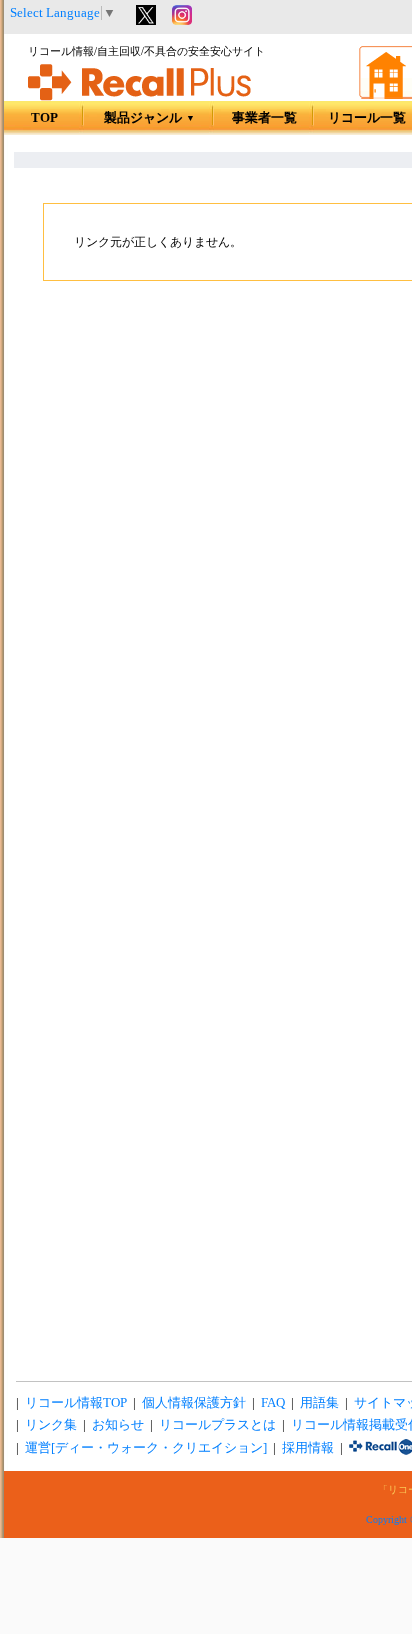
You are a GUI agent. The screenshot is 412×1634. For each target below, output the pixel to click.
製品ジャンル (149, 118)
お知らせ (118, 1425)
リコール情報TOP (76, 1403)
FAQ (273, 1403)
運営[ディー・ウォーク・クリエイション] (146, 1448)
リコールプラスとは (217, 1425)
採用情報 (308, 1448)
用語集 (319, 1403)
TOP (44, 118)
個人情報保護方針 (194, 1403)
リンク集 (51, 1425)
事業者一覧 (264, 118)
